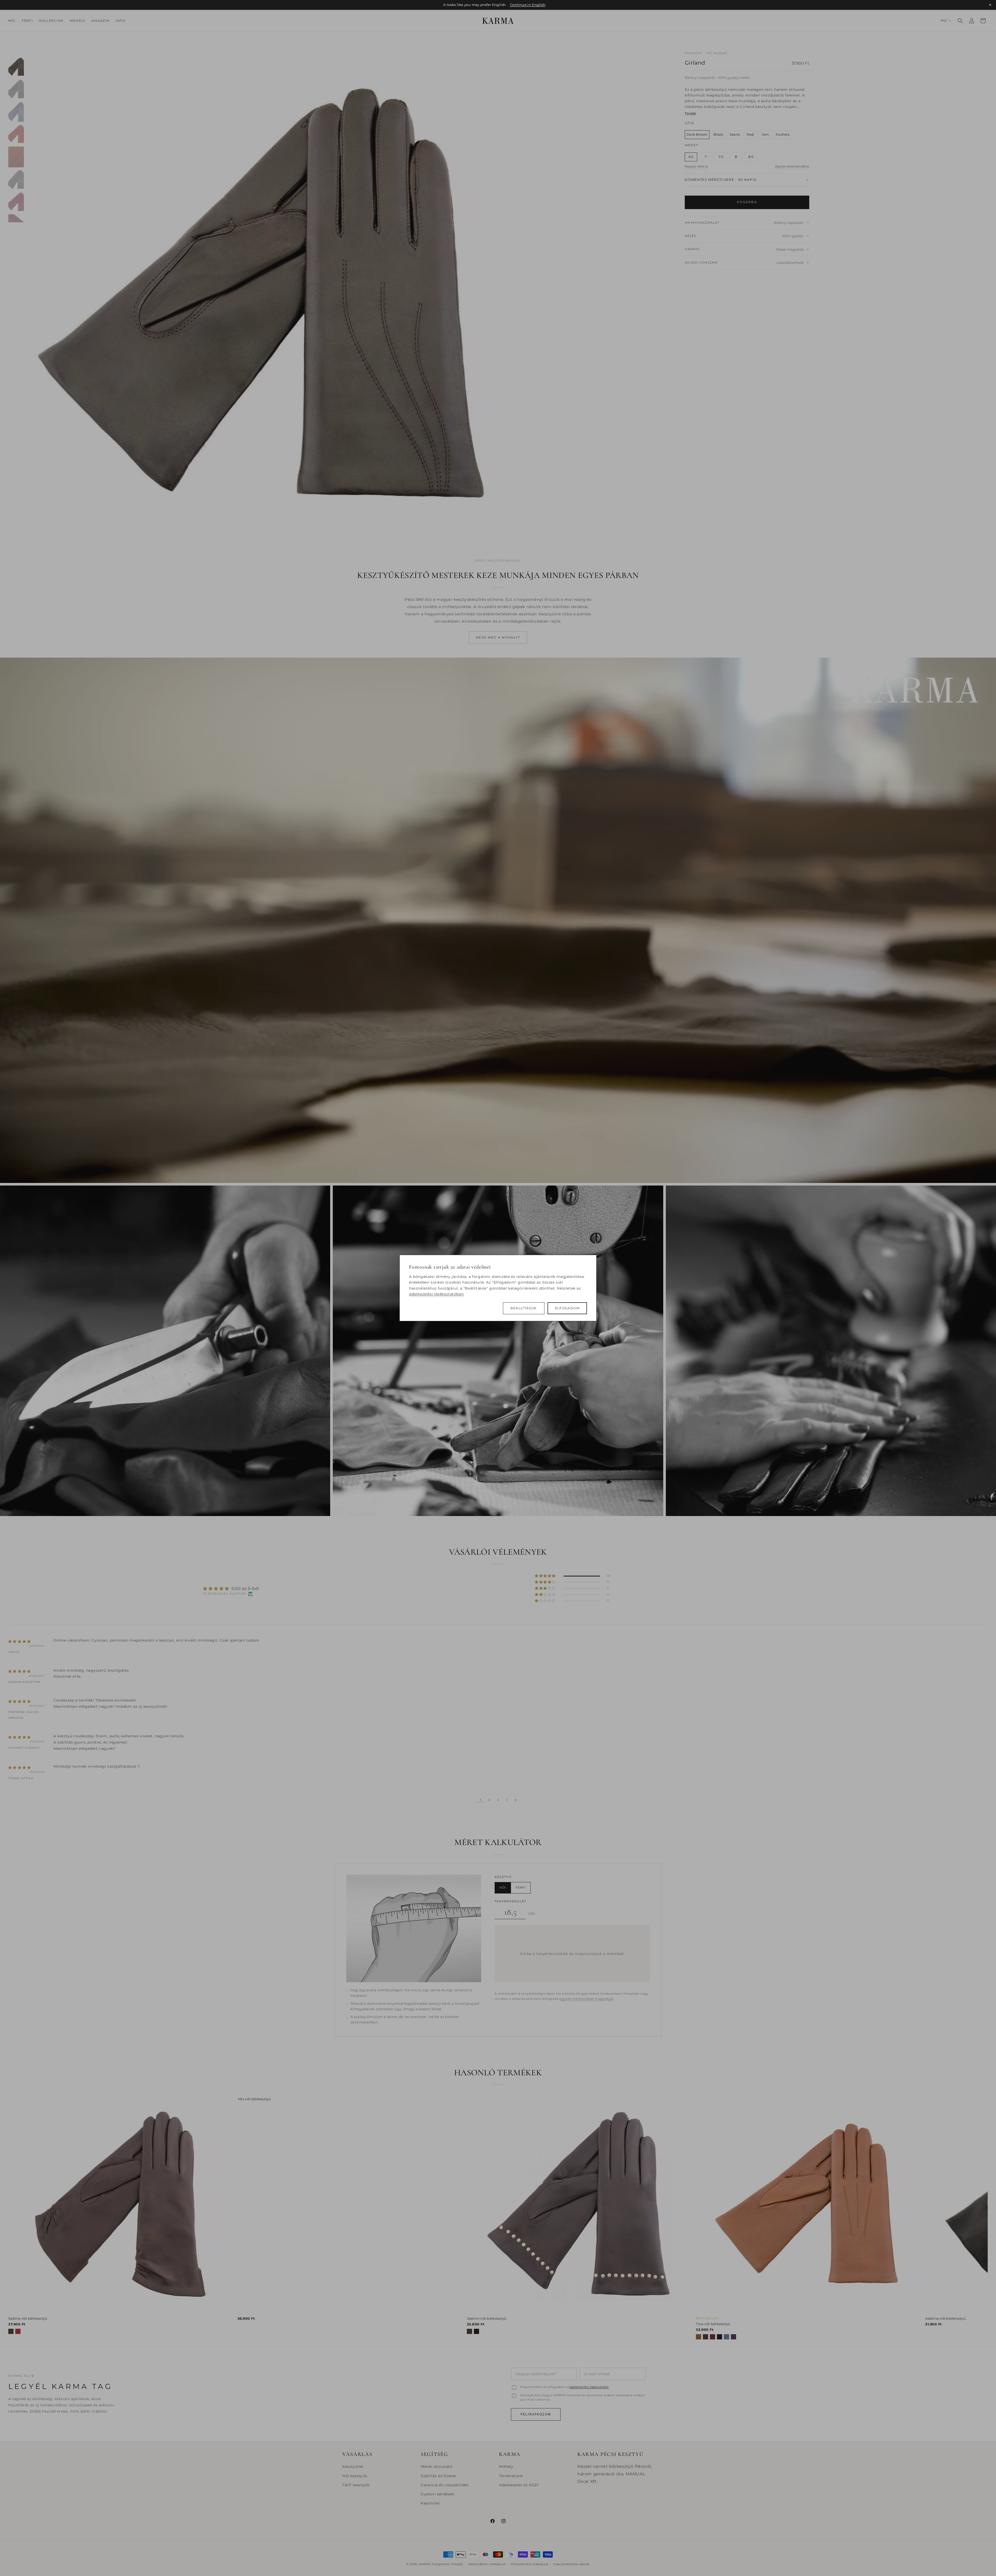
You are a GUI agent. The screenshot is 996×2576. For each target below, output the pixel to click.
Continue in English (528, 5)
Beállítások (524, 1308)
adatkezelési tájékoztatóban (436, 1294)
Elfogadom (567, 1308)
